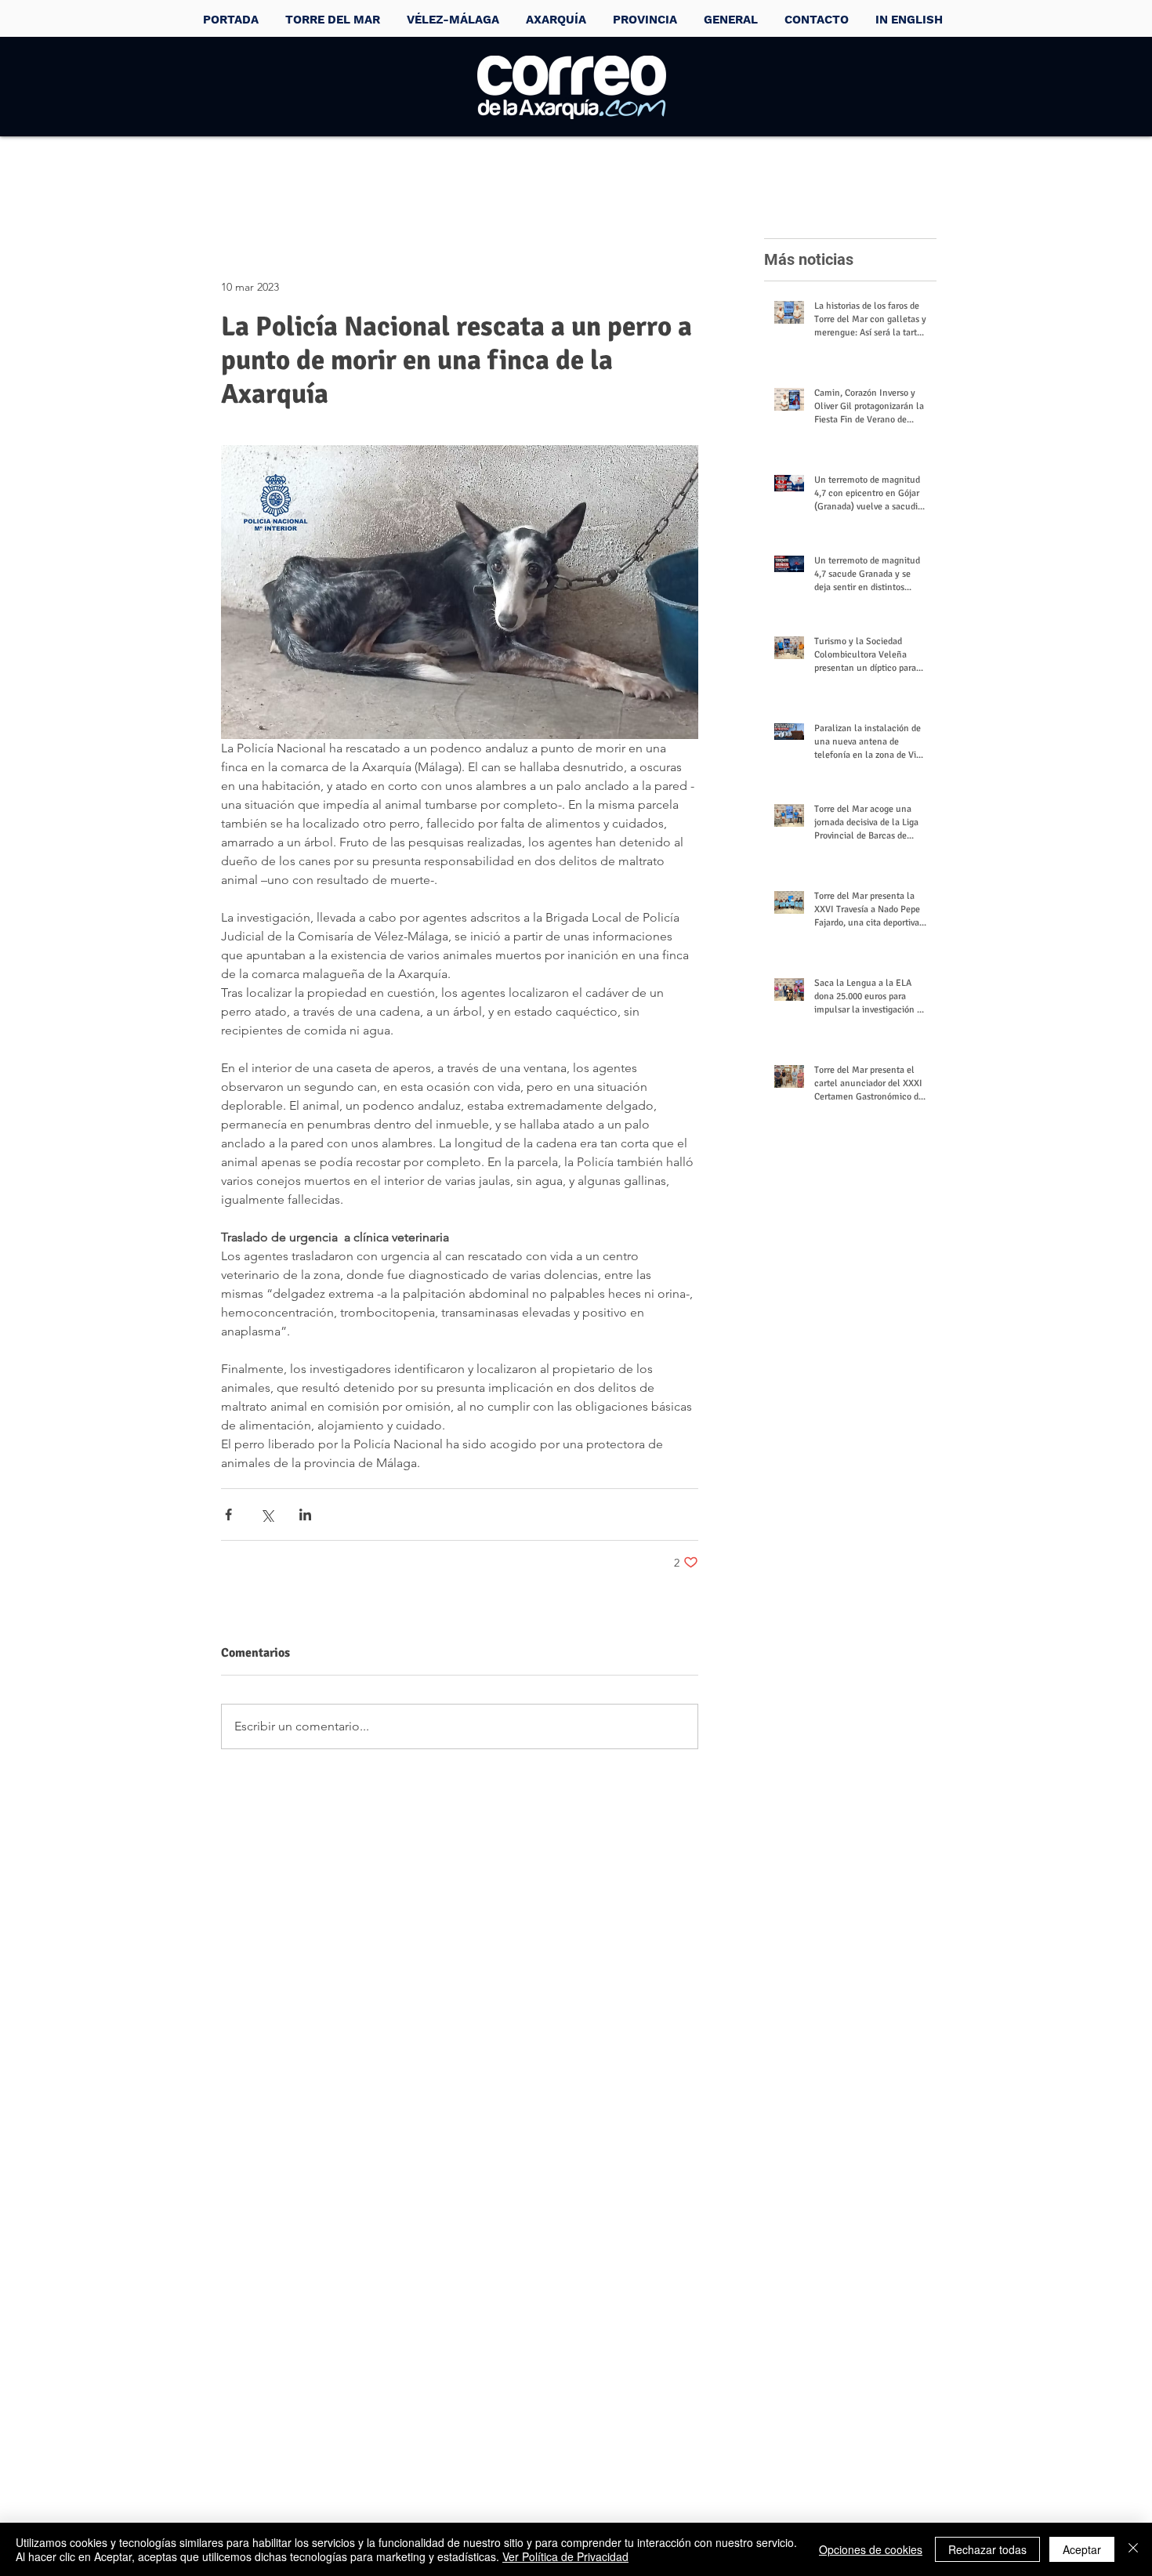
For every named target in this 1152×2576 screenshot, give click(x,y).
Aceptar (1082, 2549)
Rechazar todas (987, 2549)
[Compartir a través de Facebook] (228, 1514)
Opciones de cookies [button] (871, 2549)
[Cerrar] (1133, 2549)
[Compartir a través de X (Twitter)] (267, 1514)
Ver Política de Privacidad (565, 2556)
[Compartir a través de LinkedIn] (305, 1514)
